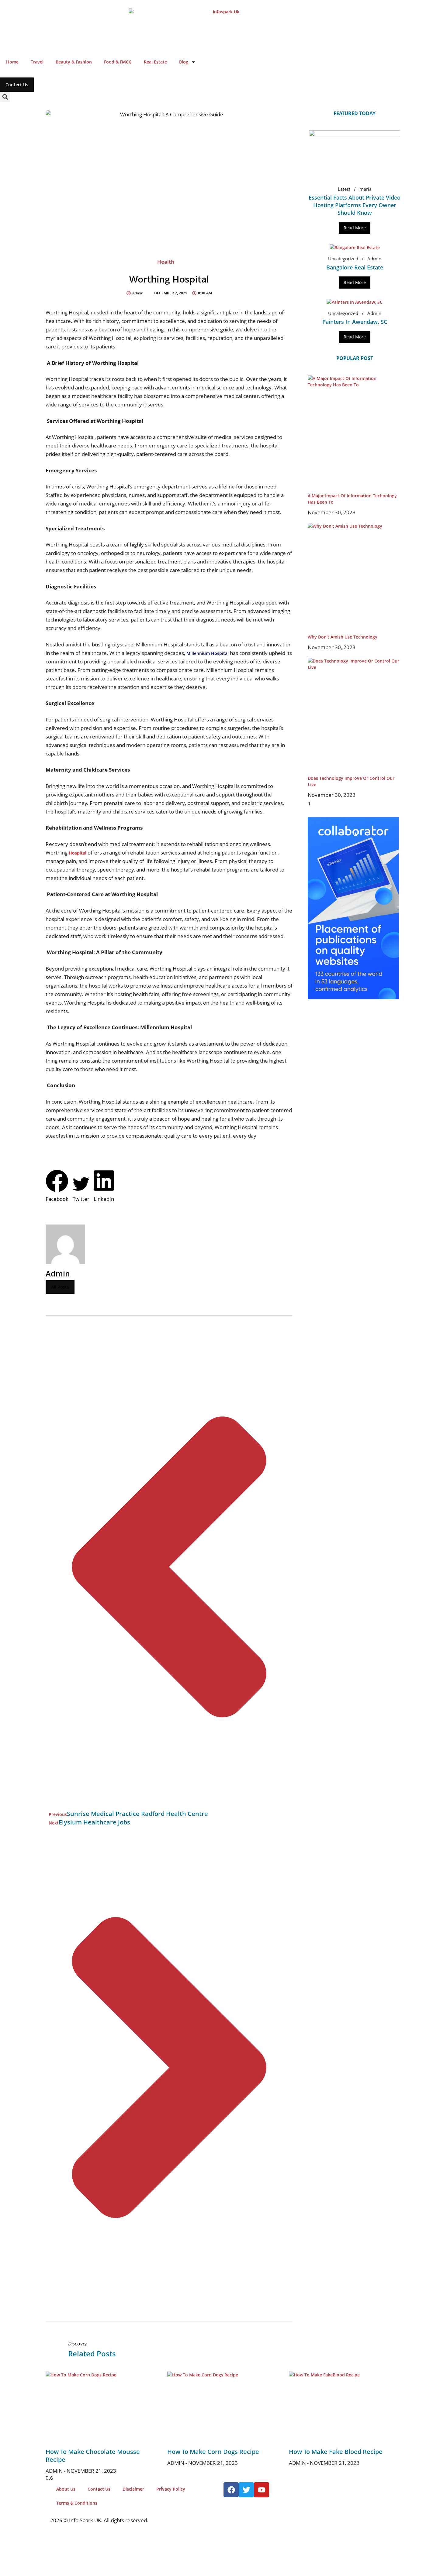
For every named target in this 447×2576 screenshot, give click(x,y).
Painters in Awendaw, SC (355, 322)
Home (12, 62)
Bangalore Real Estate (355, 267)
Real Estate (155, 62)
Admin (374, 259)
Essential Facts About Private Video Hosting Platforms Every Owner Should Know (355, 205)
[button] (5, 97)
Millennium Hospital (208, 653)
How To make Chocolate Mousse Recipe (93, 2456)
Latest (344, 189)
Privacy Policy (171, 2489)
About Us (66, 2489)
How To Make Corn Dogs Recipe (213, 2452)
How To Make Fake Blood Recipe (336, 2452)
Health (166, 262)
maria (366, 189)
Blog (184, 62)
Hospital (78, 853)
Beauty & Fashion (74, 62)
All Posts (60, 1287)
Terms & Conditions (77, 2503)
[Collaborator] (353, 997)
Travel (37, 62)
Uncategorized (343, 259)
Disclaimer (133, 2489)
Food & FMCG (118, 62)
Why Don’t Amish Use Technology (343, 637)
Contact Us (99, 2489)
